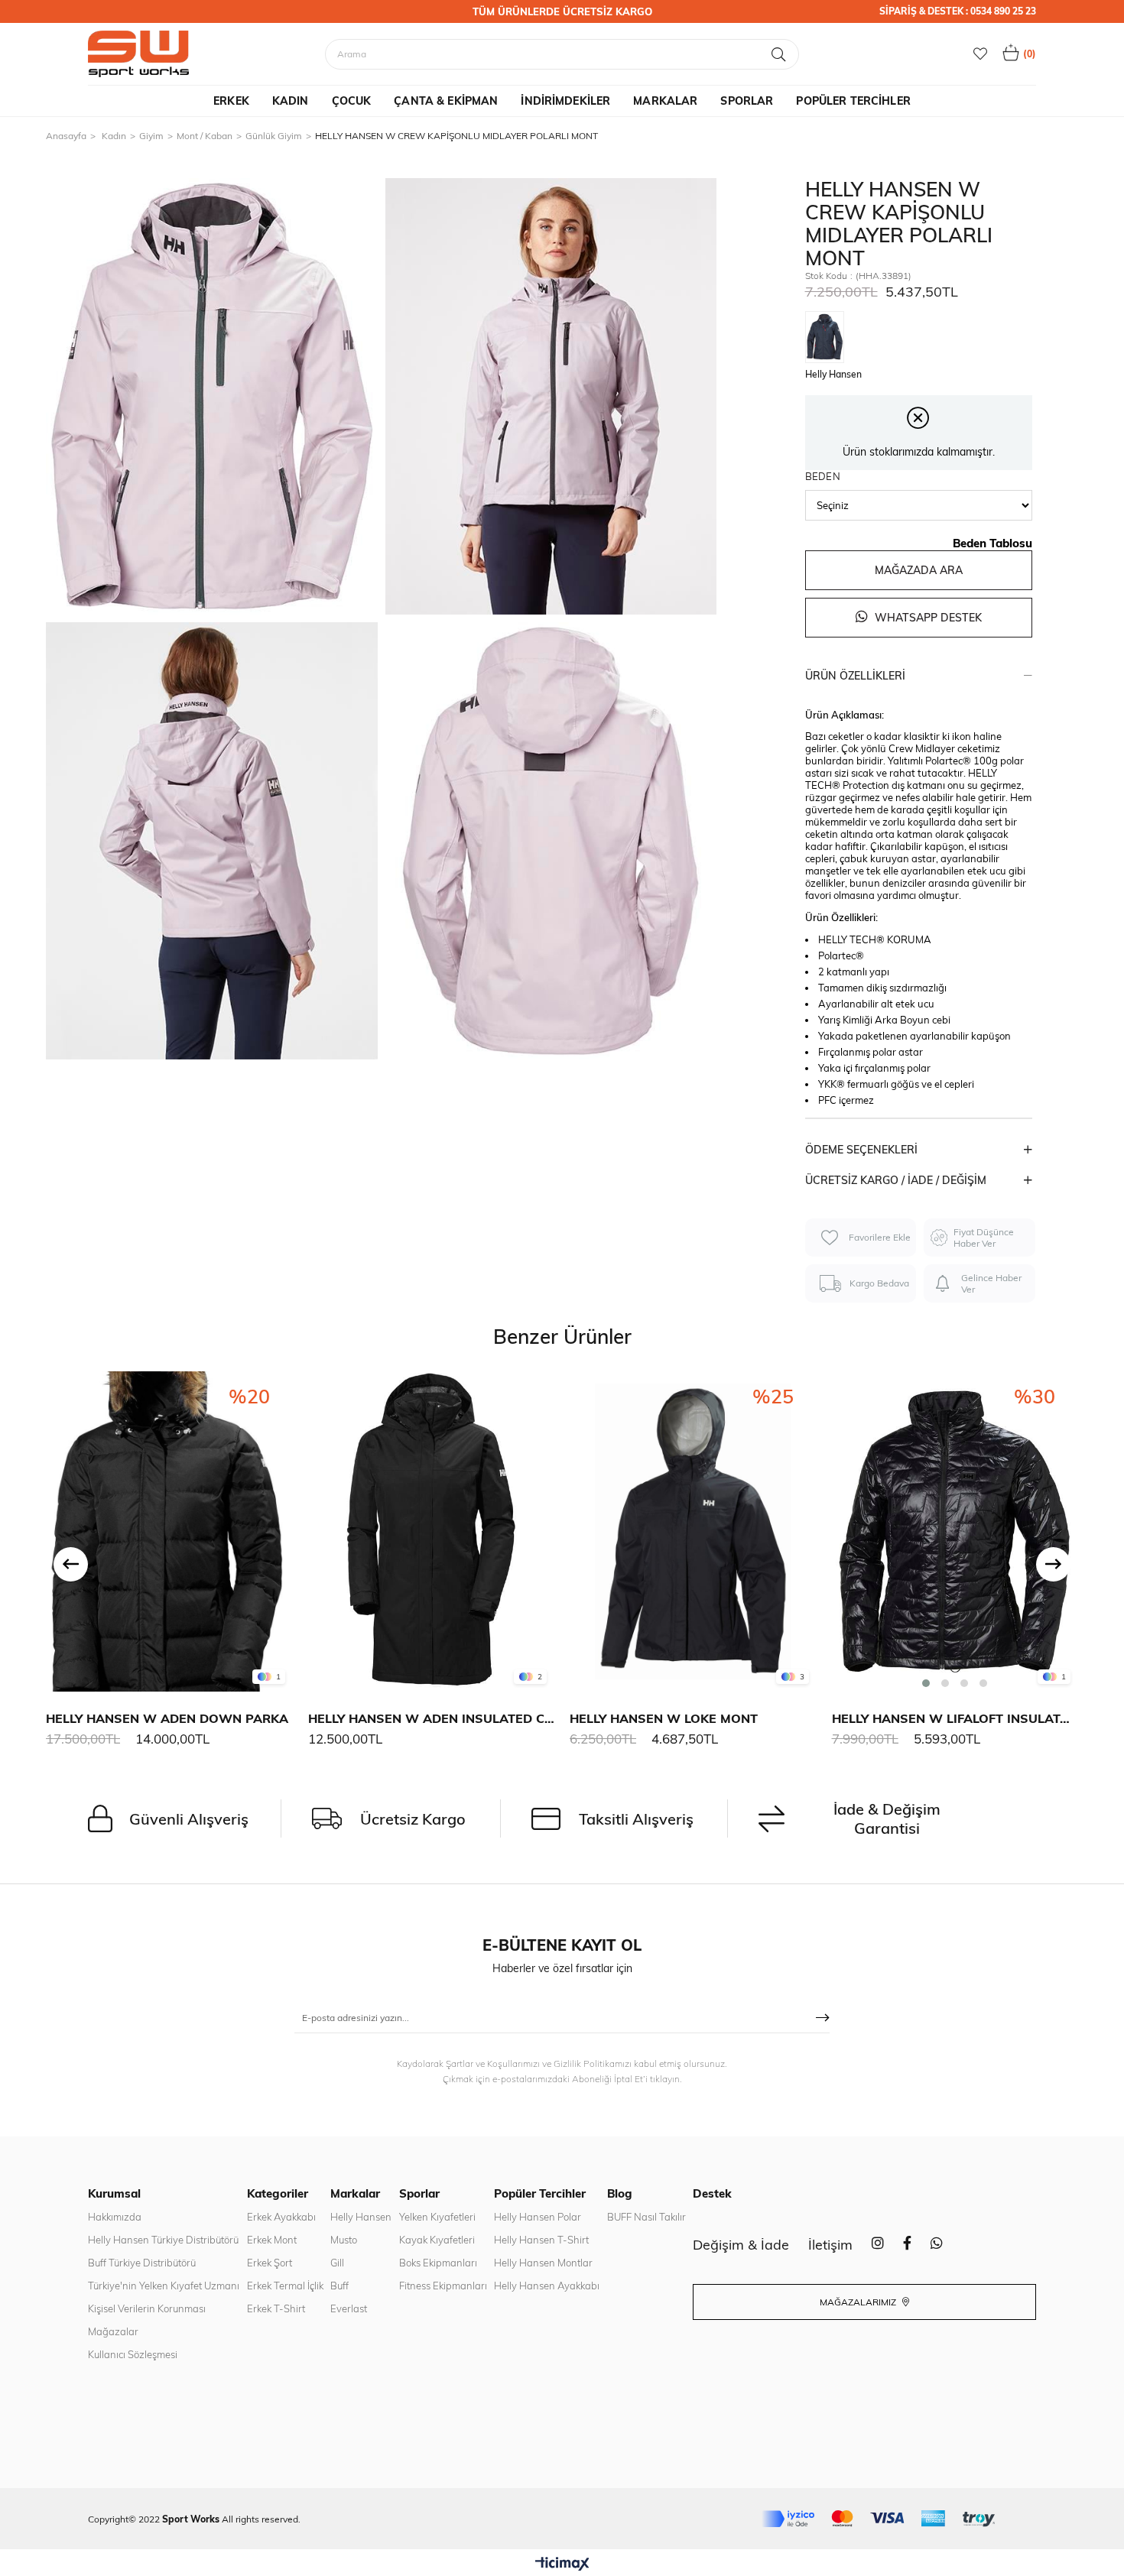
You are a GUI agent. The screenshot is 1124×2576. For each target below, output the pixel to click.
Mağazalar (113, 2331)
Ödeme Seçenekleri (861, 1150)
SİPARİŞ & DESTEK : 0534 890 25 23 (958, 11)
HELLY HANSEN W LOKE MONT (664, 1718)
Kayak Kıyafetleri (437, 2240)
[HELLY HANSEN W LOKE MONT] (693, 1531)
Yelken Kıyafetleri (437, 2217)
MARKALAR (665, 101)
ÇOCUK (352, 101)
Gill (337, 2263)
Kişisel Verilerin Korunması (147, 2308)
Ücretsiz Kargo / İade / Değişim (896, 1180)
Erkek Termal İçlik (285, 2286)
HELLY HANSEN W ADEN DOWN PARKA (167, 1718)
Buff (339, 2286)
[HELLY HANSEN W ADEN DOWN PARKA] (169, 1531)
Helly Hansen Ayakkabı (547, 2286)
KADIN (291, 101)
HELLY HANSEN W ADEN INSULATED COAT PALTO (432, 1718)
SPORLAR (747, 101)
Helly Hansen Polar (538, 2217)
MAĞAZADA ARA (919, 570)
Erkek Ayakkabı (281, 2217)
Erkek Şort (270, 2263)
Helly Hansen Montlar (543, 2263)
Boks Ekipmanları (438, 2263)
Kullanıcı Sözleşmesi (133, 2354)
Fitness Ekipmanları (443, 2286)
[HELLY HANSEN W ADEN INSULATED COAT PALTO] (432, 1531)
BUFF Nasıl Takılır (646, 2217)
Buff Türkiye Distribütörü (142, 2263)
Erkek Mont (272, 2240)
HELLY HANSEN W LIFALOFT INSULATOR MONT (955, 1718)
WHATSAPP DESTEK (927, 618)
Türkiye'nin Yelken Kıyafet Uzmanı (164, 2286)
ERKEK (231, 101)
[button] (926, 1683)
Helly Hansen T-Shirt (541, 2240)
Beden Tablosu (992, 543)
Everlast (349, 2308)
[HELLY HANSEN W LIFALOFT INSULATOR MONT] (955, 1531)
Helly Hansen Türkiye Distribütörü (163, 2240)
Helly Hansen (361, 2217)
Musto (344, 2240)
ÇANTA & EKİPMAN (446, 101)
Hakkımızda (115, 2217)
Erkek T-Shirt (276, 2308)
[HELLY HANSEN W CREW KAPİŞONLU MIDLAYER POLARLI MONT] (829, 338)
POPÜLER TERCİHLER (853, 101)
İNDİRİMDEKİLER (565, 101)
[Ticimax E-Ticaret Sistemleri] (562, 2565)
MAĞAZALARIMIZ (859, 2302)
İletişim (830, 2245)
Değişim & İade (741, 2245)
